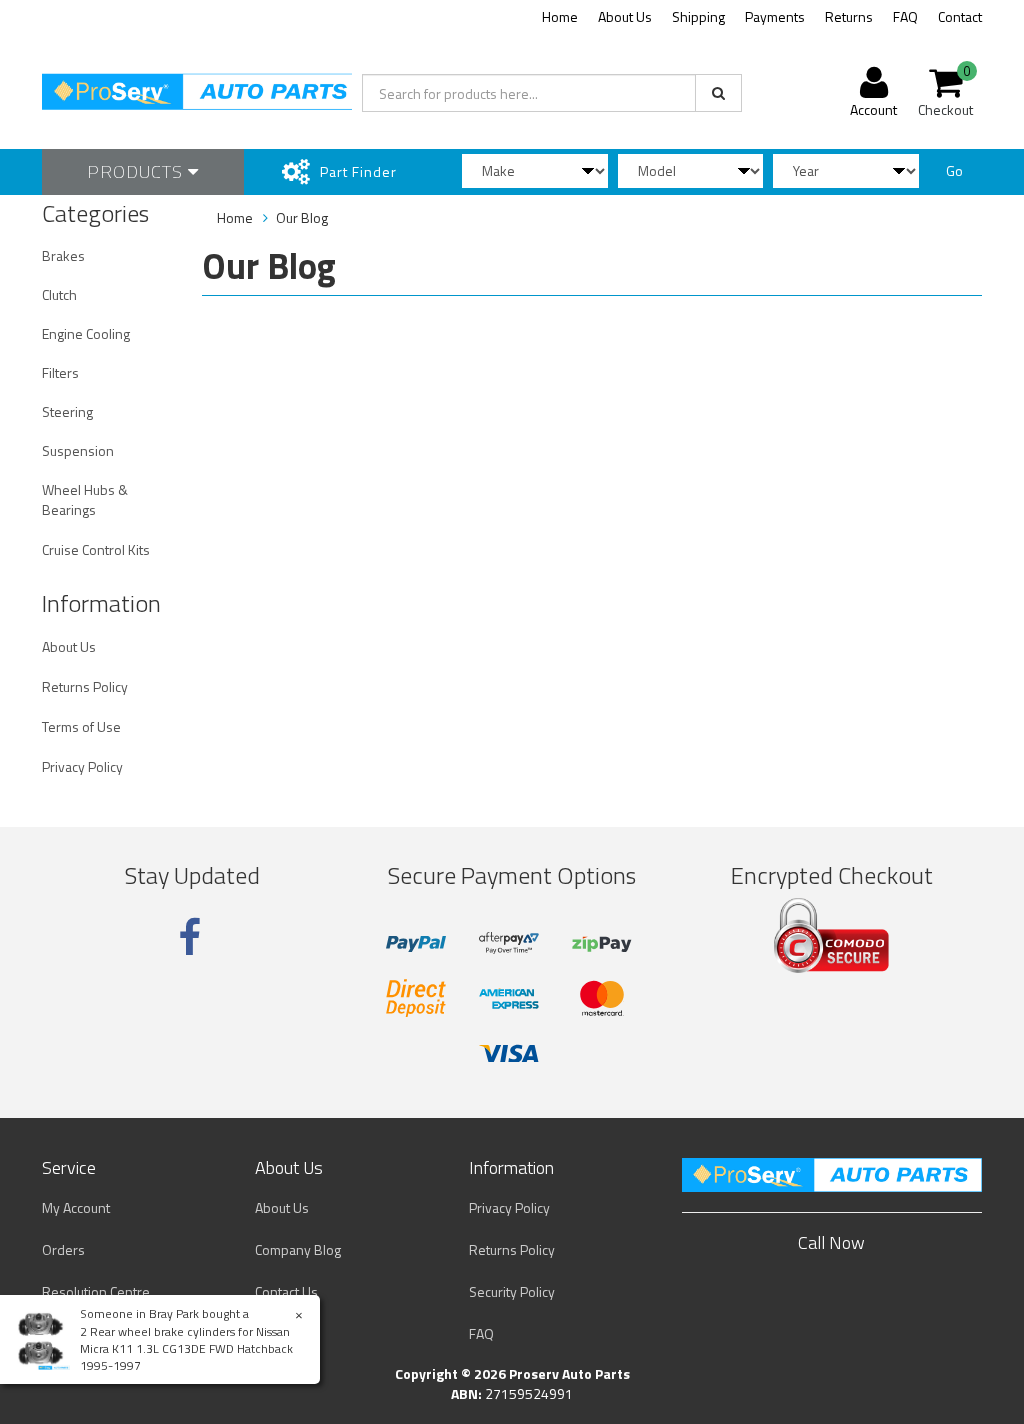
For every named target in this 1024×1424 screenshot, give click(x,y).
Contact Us (286, 1291)
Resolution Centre (96, 1291)
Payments (775, 16)
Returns (849, 16)
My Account (76, 1207)
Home (560, 16)
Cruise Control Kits (96, 549)
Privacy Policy (82, 766)
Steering (67, 411)
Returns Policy (85, 686)
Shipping (698, 16)
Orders (63, 1249)
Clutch (59, 294)
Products (137, 171)
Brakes (63, 255)
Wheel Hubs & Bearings (85, 499)
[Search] (718, 93)
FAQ (905, 16)
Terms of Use (81, 726)
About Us (625, 16)
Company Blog (298, 1249)
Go (954, 170)
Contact (960, 16)
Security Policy (512, 1291)
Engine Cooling (86, 333)
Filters (60, 372)
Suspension (78, 450)
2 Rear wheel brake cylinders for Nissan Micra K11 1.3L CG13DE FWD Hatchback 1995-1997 (186, 1348)
